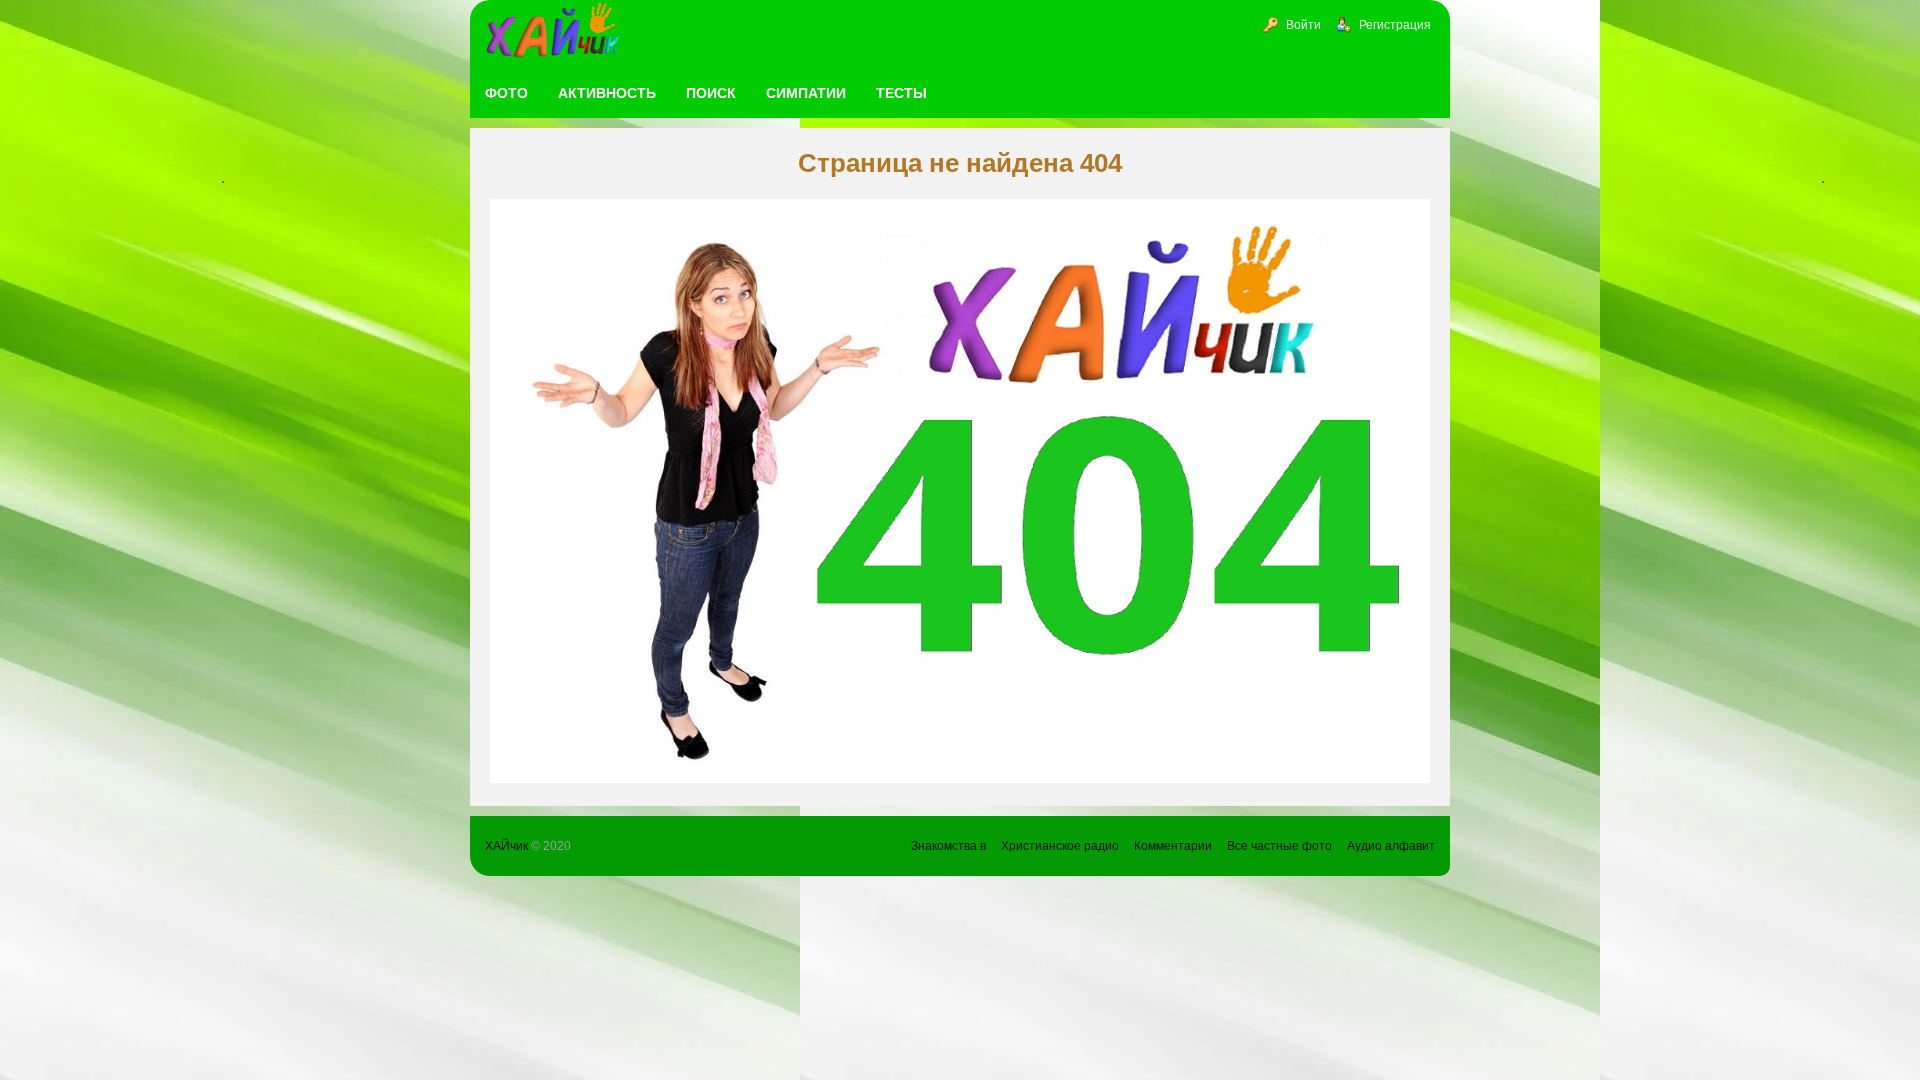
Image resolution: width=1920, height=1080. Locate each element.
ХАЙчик (506, 846)
